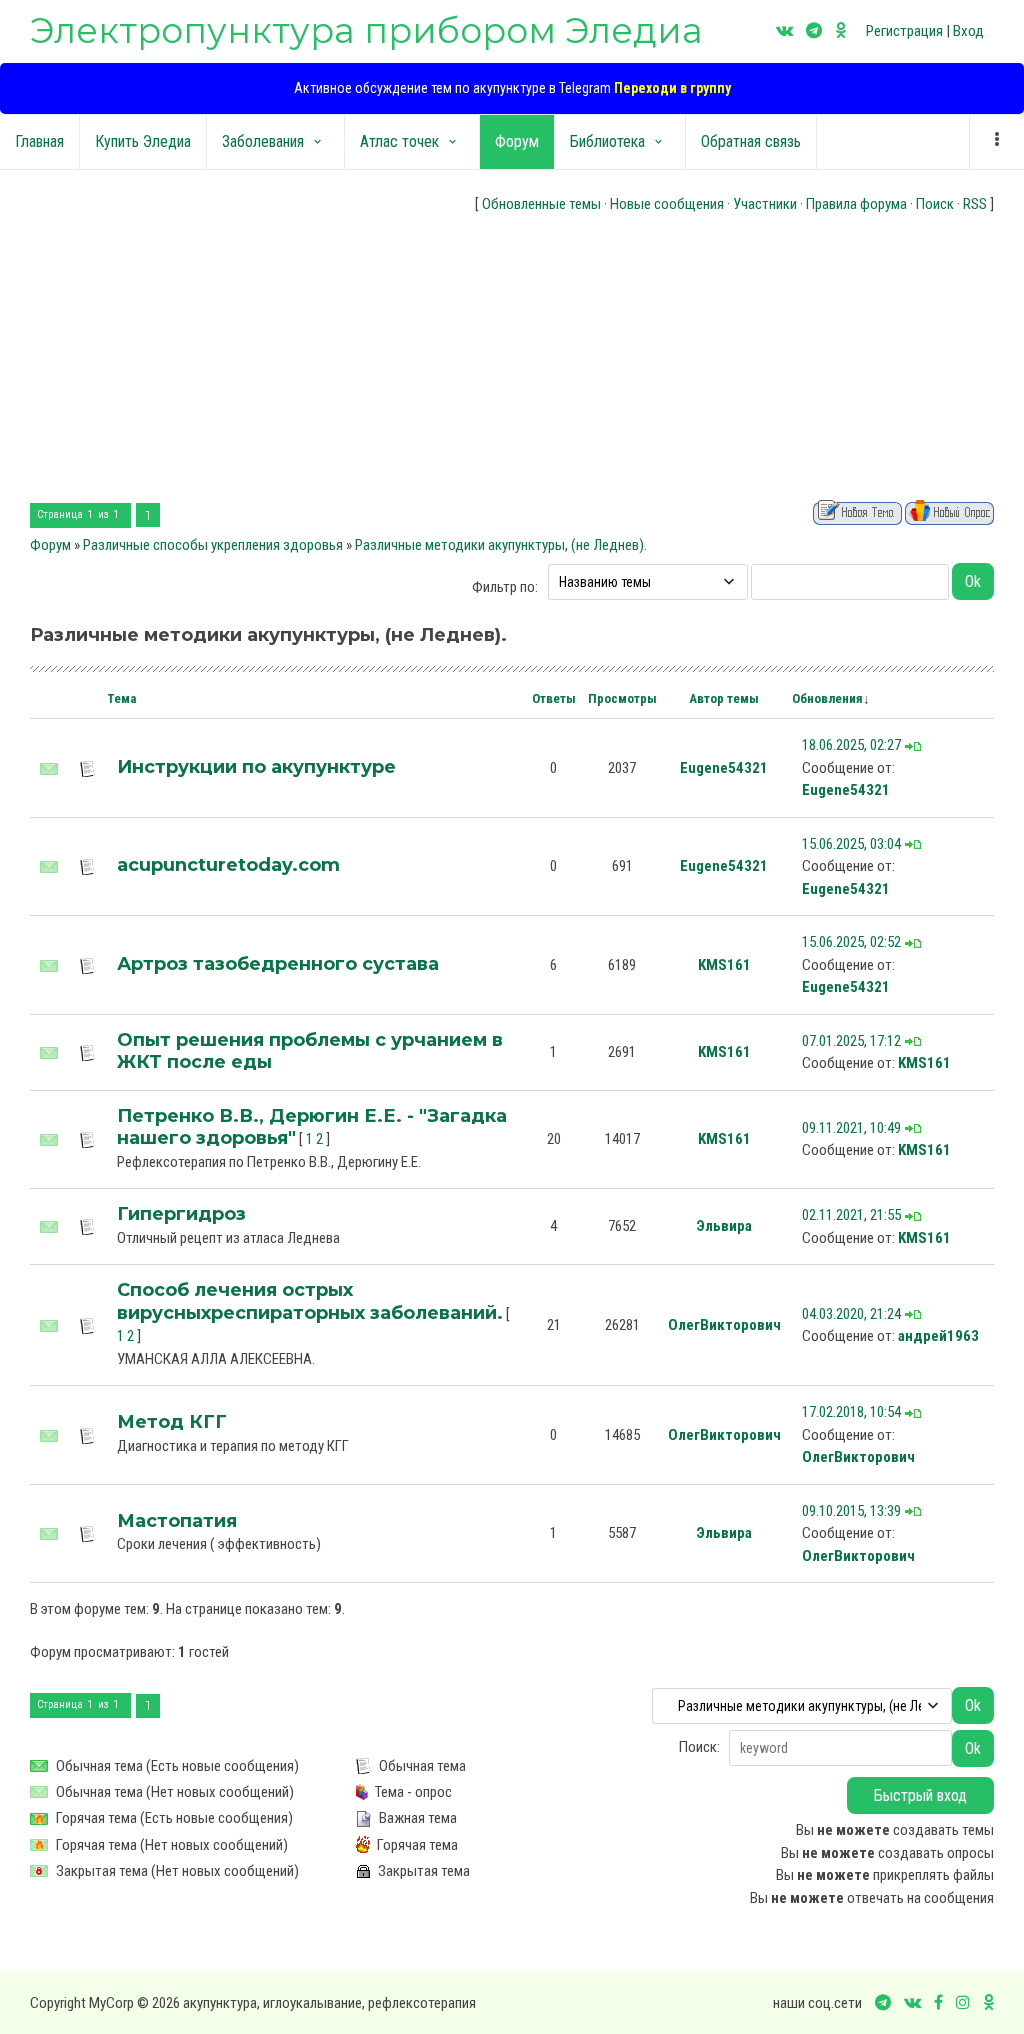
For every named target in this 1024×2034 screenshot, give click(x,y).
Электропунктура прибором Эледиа (366, 30)
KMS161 (724, 965)
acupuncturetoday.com (228, 865)
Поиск (935, 204)
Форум (50, 545)
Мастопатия (177, 1521)
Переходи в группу (672, 88)
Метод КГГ (172, 1422)
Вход (968, 31)
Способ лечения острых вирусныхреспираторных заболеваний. (310, 1301)
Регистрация (904, 31)
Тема (121, 698)
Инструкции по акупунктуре (256, 767)
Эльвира (724, 1226)
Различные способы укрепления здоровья (213, 545)
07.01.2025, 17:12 (851, 1041)
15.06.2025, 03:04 (851, 844)
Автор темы (724, 698)
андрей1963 (938, 1336)
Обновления (827, 698)
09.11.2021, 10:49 (851, 1128)
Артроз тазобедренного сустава (278, 964)
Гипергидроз (181, 1214)
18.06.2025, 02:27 (851, 745)
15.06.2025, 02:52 (851, 942)
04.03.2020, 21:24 (851, 1314)
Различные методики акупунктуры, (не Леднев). (501, 545)
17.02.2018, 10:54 (851, 1412)
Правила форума (856, 204)
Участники (765, 204)
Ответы (554, 698)
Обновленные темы (541, 204)
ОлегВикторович (724, 1325)
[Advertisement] (512, 360)
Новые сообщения (667, 204)
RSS (975, 204)
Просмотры (622, 698)
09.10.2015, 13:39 (851, 1511)
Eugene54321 (724, 768)
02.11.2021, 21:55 (851, 1215)
